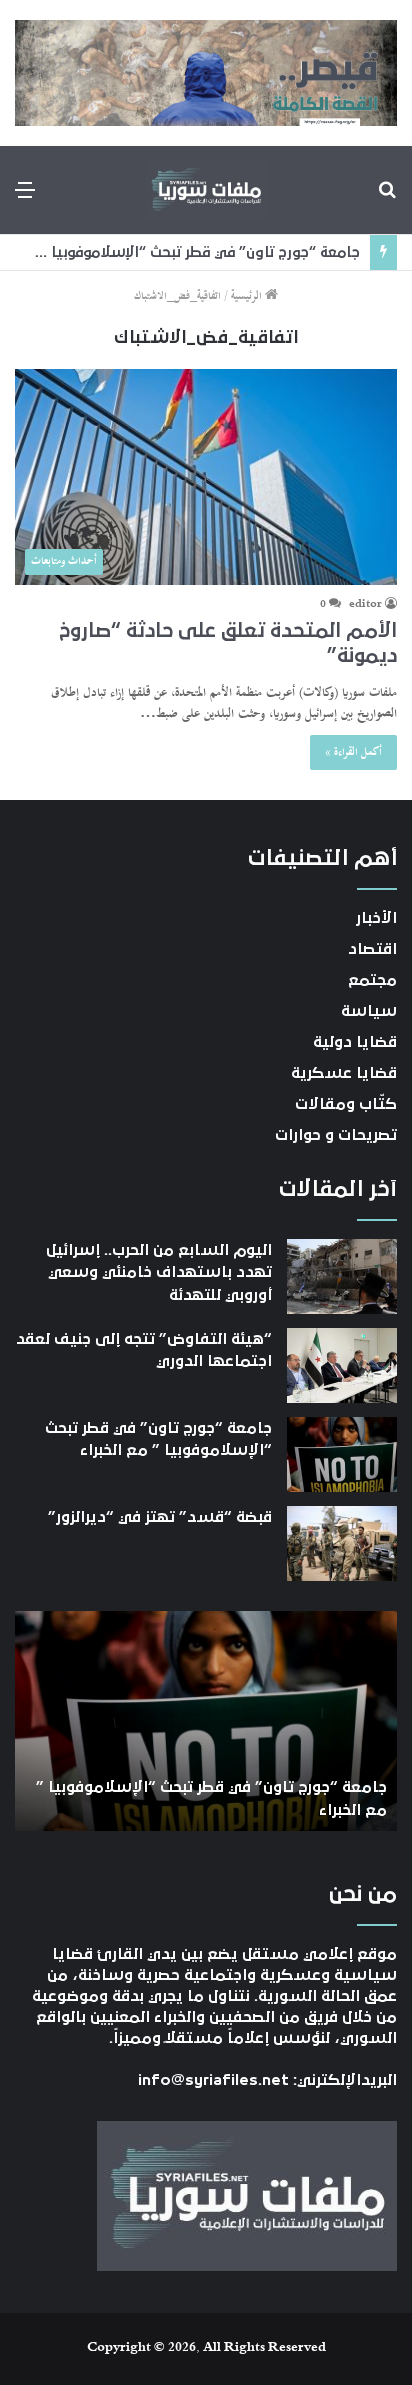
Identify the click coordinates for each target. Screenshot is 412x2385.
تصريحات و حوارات (336, 1135)
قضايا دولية (355, 1042)
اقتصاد (372, 949)
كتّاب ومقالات (346, 1104)
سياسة (369, 1011)
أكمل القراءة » (353, 752)
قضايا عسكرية (344, 1073)
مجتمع (372, 980)
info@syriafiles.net (213, 2080)
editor (365, 605)
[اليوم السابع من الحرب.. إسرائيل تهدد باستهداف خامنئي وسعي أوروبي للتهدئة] (342, 1276)
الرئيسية (248, 296)
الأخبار (376, 918)
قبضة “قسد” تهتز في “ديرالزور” (160, 1517)
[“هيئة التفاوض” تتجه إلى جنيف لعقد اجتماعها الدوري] (342, 1365)
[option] (206, 1721)
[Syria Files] (206, 190)
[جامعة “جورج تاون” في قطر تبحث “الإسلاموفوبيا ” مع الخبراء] (342, 1454)
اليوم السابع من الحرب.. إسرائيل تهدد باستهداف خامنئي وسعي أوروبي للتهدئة (159, 1272)
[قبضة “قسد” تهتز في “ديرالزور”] (342, 1543)
